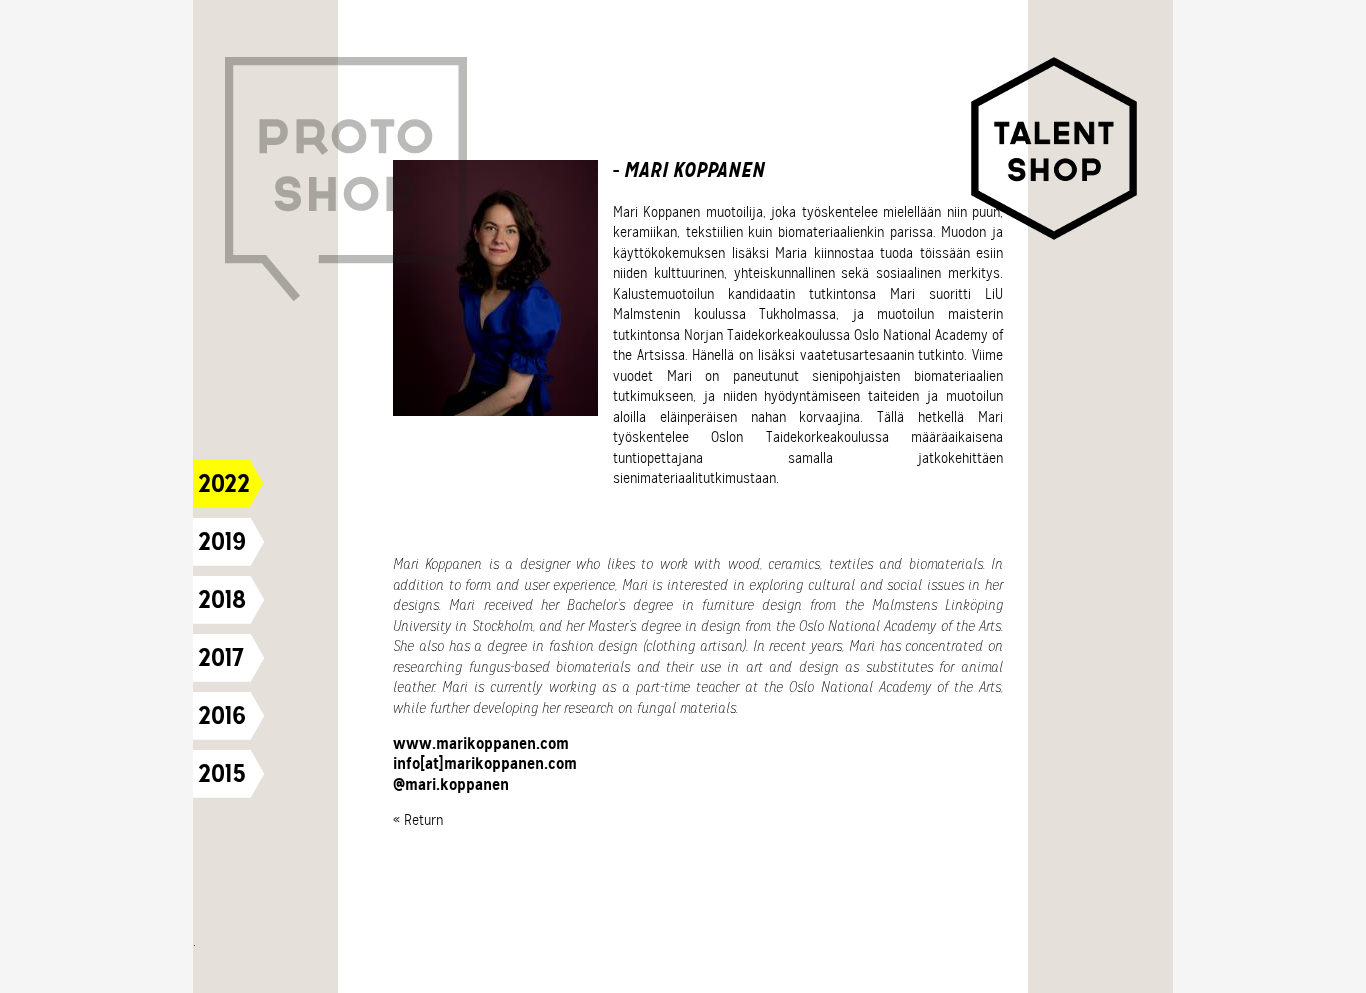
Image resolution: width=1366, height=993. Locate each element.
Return (423, 820)
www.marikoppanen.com (481, 743)
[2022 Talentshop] (1056, 152)
